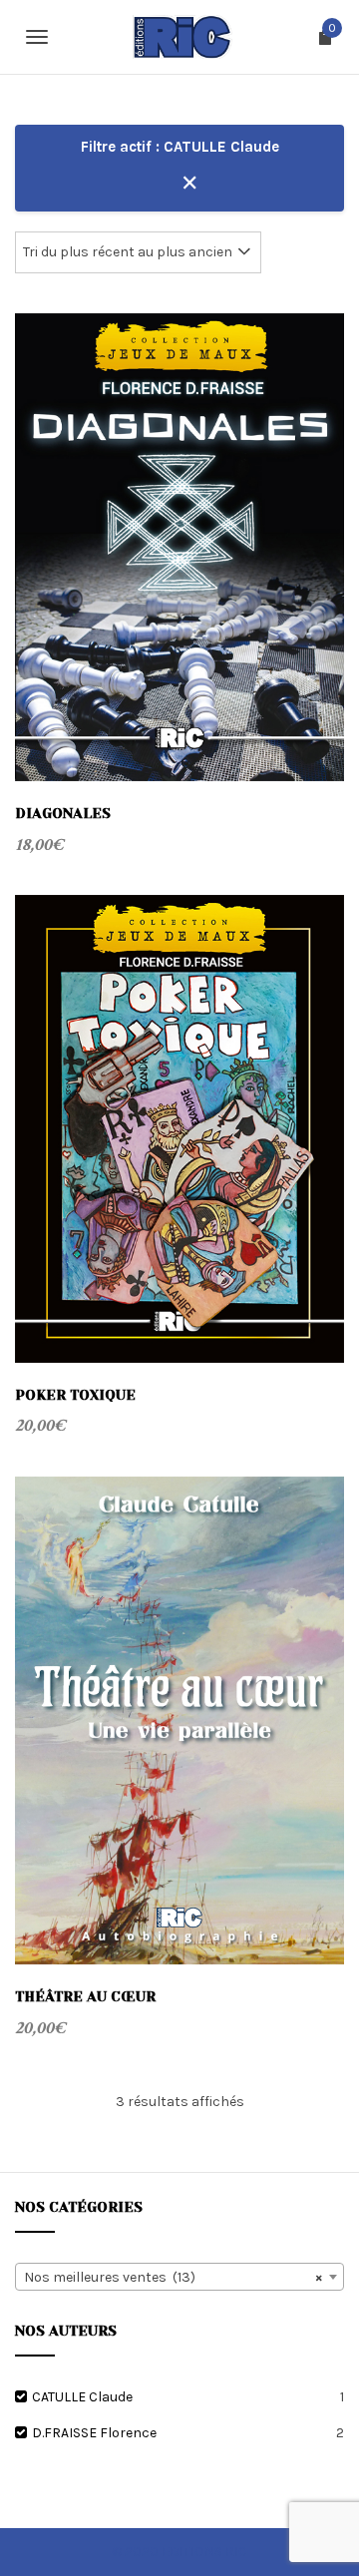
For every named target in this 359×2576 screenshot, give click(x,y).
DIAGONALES (63, 813)
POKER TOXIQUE (75, 1395)
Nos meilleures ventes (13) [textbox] (174, 2277)
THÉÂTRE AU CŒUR (85, 1996)
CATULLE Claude (82, 2397)
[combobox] (179, 2277)
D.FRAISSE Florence (94, 2433)
